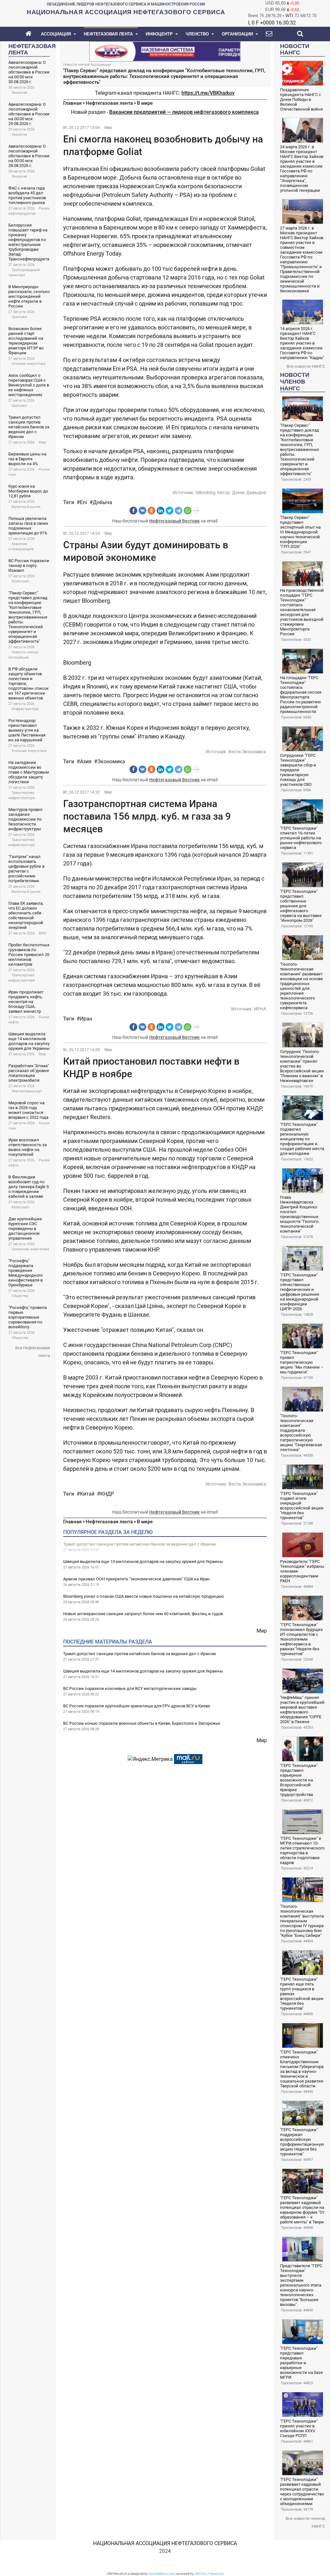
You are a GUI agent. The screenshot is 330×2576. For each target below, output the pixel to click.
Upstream (19, 317)
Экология (19, 93)
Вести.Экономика (247, 752)
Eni (83, 502)
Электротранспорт (27, 1091)
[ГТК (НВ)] (165, 51)
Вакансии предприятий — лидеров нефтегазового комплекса (184, 112)
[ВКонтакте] (142, 511)
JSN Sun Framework (209, 2574)
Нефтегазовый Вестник (175, 521)
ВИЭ (42, 933)
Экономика (111, 761)
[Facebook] (133, 511)
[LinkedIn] (160, 511)
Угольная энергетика (29, 751)
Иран (86, 1019)
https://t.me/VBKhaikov (208, 93)
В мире (145, 103)
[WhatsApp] (188, 511)
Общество (20, 1296)
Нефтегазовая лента (109, 103)
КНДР (107, 1494)
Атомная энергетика (29, 364)
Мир (42, 442)
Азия (86, 761)
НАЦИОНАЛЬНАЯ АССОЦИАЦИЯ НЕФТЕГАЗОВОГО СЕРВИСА (165, 2543)
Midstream (20, 581)
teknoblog (206, 493)
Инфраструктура (25, 709)
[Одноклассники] (151, 511)
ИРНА (260, 1009)
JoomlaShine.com (162, 2574)
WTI (289, 16)
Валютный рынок (26, 507)
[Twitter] (170, 511)
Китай (87, 1494)
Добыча (102, 502)
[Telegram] (179, 511)
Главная (72, 103)
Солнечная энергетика (30, 1249)
